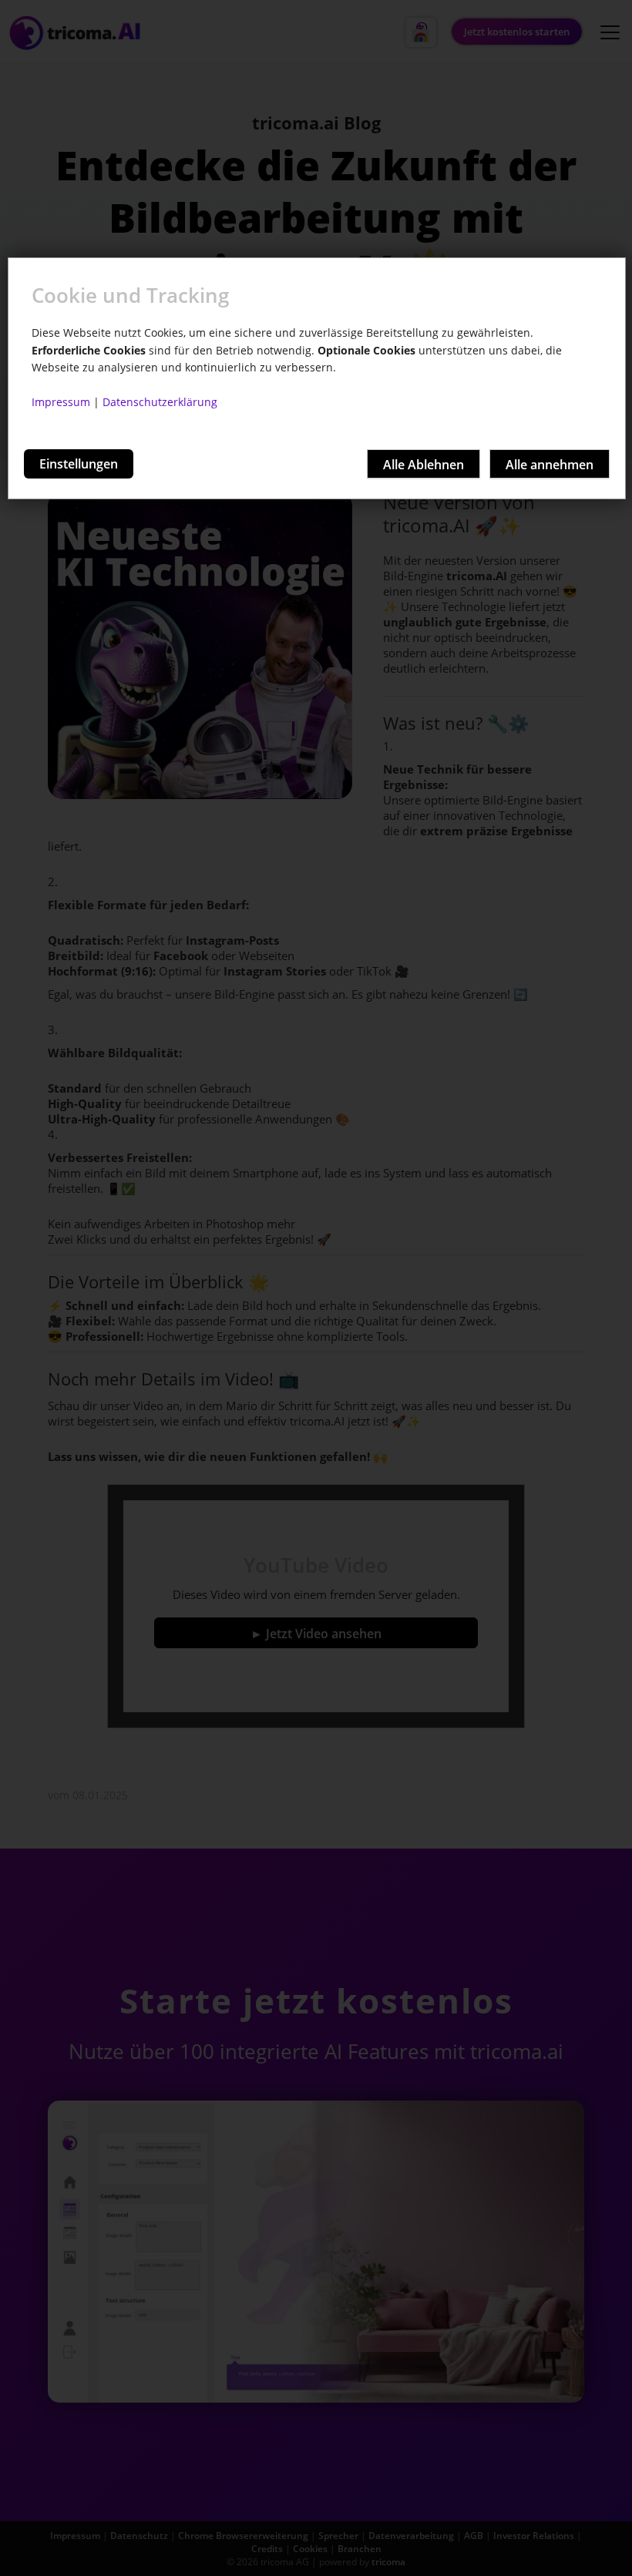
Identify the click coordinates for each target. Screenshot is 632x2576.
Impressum (61, 402)
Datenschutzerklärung (160, 402)
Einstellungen (79, 464)
